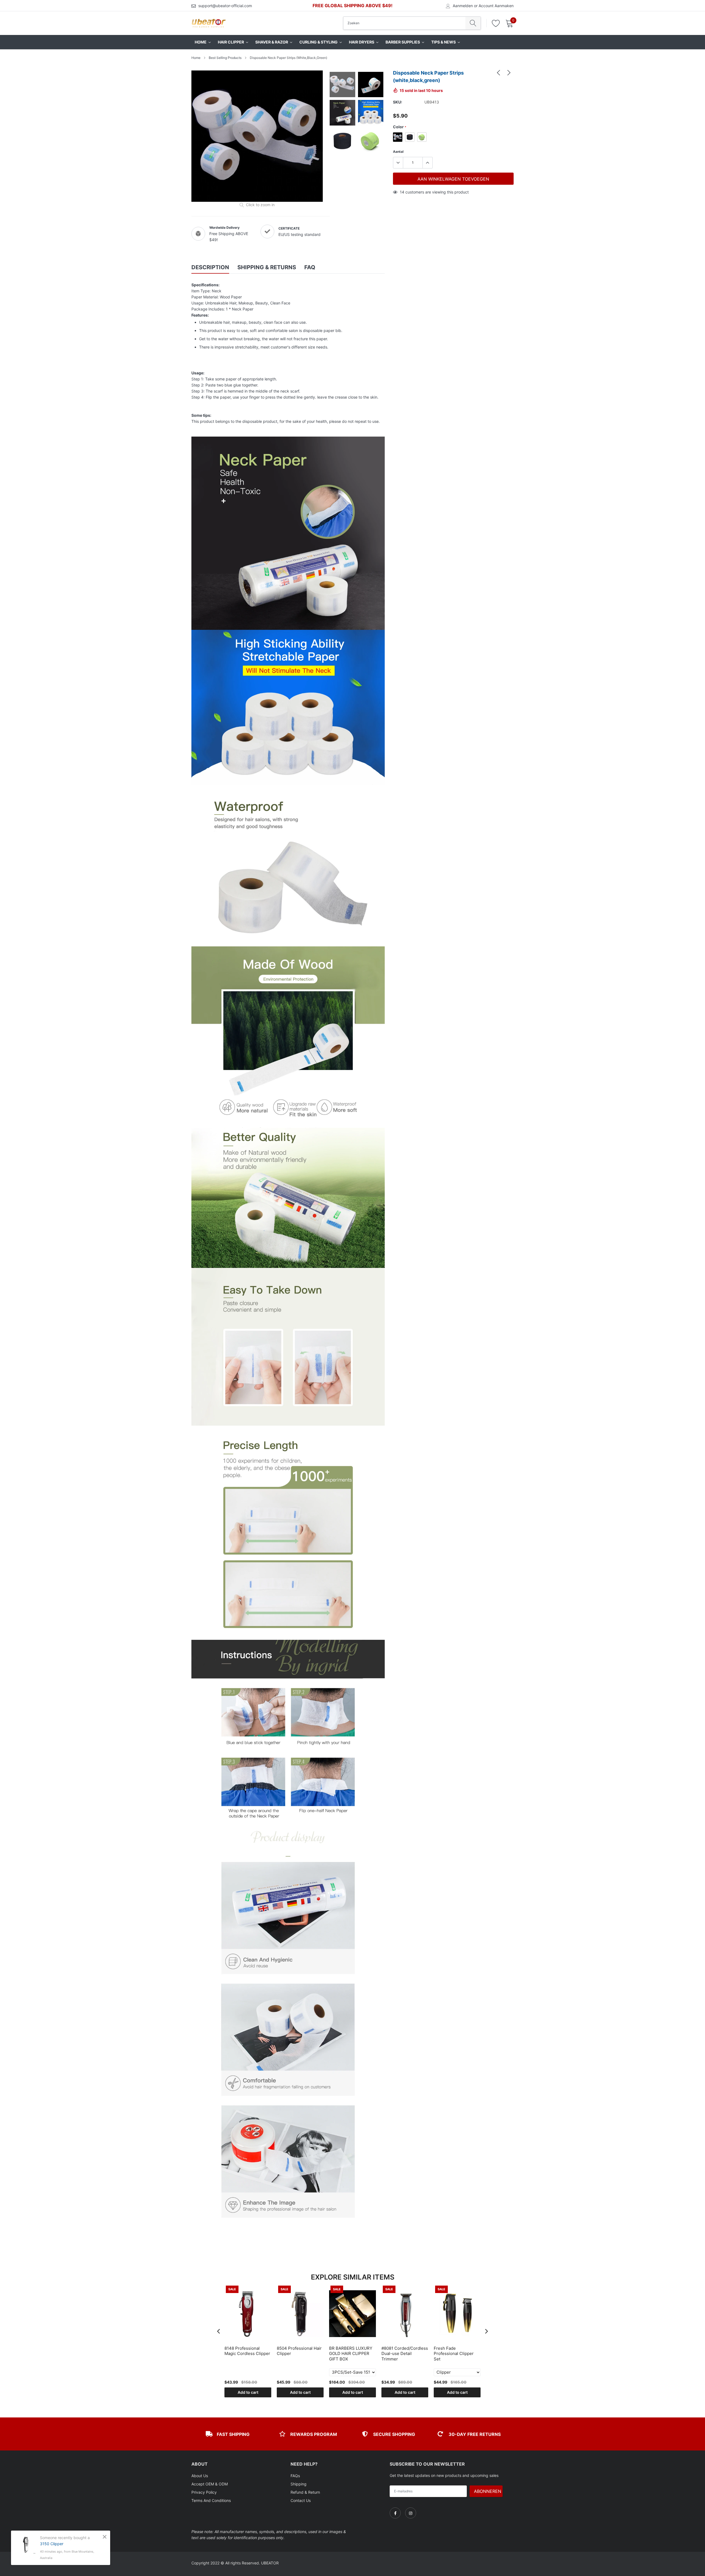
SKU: (398, 102)
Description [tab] (210, 267)
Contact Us (301, 2500)
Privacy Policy (204, 2492)
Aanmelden (463, 6)
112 (403, 192)
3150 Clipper (52, 2544)
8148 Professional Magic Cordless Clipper (247, 2351)
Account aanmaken (496, 6)
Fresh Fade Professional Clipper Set (454, 2354)
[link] (498, 72)
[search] (473, 23)
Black (410, 137)
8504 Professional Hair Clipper (299, 2351)
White (398, 137)
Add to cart (248, 2392)
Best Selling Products (225, 58)
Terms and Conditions (211, 2500)
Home (196, 58)
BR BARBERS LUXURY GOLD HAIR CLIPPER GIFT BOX (351, 2354)
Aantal (398, 152)
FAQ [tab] (310, 267)
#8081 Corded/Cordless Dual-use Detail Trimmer (405, 2354)
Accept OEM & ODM (210, 2484)
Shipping (299, 2484)
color (400, 127)
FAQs (295, 2476)
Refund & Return (305, 2492)
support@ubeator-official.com (225, 6)
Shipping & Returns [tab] (267, 267)
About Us (200, 2476)
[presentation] (219, 2331)
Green (422, 137)
